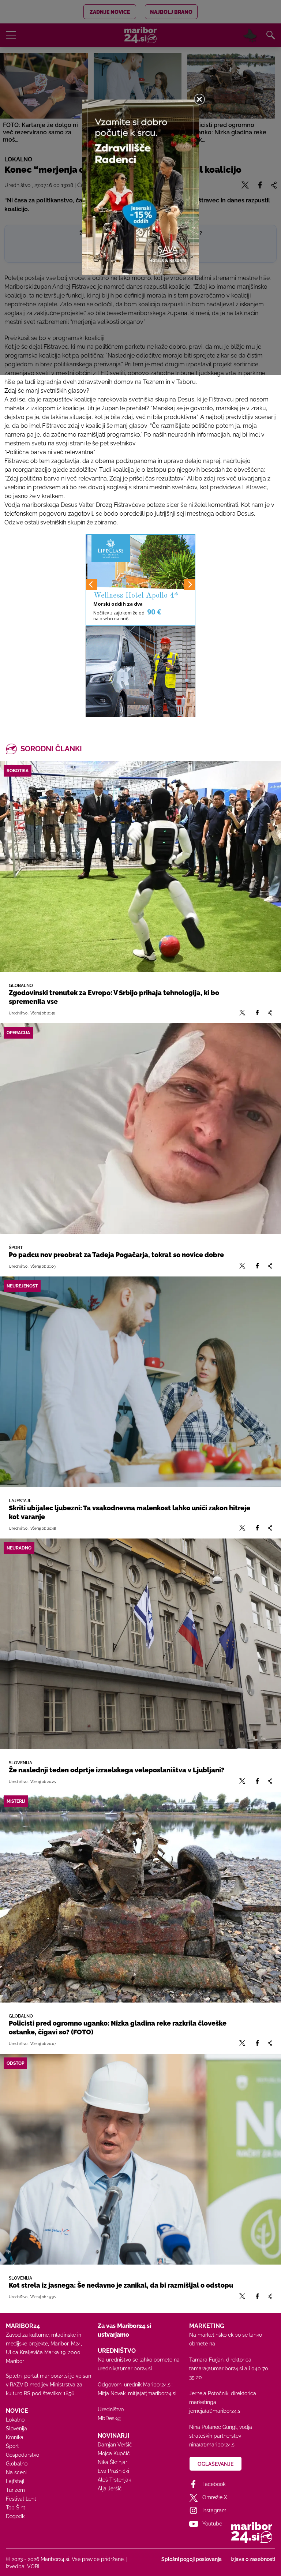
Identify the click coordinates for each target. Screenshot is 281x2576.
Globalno (17, 2464)
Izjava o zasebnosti (253, 2559)
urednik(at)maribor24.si (125, 2369)
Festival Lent (21, 2499)
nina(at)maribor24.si (212, 2445)
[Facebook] (257, 1013)
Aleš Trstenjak (114, 2480)
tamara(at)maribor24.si (216, 2369)
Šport (12, 2446)
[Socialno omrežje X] (242, 1013)
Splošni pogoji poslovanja (192, 2559)
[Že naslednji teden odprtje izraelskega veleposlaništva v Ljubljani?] (140, 1644)
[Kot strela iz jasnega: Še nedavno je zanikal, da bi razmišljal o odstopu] (140, 2159)
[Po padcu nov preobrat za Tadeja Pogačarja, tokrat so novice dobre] (140, 1129)
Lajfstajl (15, 2481)
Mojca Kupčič (114, 2453)
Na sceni (16, 2472)
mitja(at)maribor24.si (152, 2393)
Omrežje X (215, 2497)
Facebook (214, 2484)
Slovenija (16, 2429)
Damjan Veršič (115, 2445)
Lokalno (15, 2420)
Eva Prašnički (113, 2471)
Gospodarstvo (23, 2455)
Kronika (15, 2437)
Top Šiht (16, 2508)
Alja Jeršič (110, 2489)
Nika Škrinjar (113, 2462)
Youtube (212, 2524)
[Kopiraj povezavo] (270, 1013)
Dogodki (16, 2516)
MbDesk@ (110, 2418)
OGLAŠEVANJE (216, 2464)
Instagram (214, 2510)
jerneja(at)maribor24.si (215, 2411)
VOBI (33, 2566)
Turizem (15, 2490)
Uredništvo (111, 2409)
